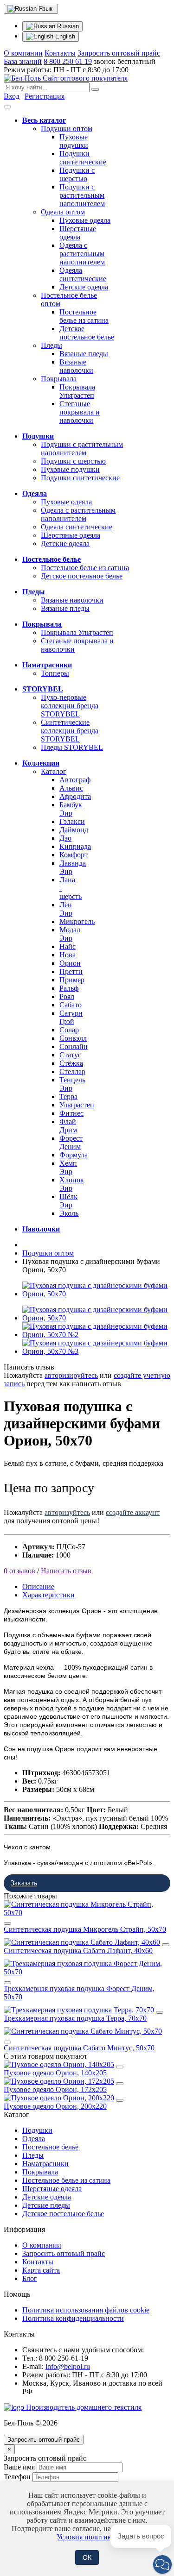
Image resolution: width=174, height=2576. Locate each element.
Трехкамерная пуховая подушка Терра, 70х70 (75, 2018)
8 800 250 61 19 (68, 61)
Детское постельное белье (87, 333)
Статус (70, 1055)
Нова (68, 955)
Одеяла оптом (63, 212)
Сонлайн (74, 1046)
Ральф (69, 988)
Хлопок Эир (72, 1184)
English (64, 36)
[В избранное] (7, 1923)
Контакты (60, 53)
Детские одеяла (84, 287)
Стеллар (72, 1071)
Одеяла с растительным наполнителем (82, 254)
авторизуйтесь (67, 1512)
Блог (30, 2278)
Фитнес (71, 1113)
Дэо (65, 838)
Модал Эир (70, 934)
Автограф (75, 780)
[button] (162, 2564)
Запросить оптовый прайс (119, 53)
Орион (70, 963)
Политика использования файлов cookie (86, 2310)
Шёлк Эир (68, 1201)
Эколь (69, 1213)
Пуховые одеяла (85, 220)
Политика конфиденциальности (73, 2318)
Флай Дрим (68, 1126)
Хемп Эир (68, 1167)
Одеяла (34, 2139)
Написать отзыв (66, 1571)
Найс (68, 946)
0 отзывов (19, 1571)
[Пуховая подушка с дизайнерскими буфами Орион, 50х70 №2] (96, 1335)
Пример (72, 980)
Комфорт (74, 855)
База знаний (23, 61)
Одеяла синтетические (83, 274)
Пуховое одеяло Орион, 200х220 (55, 2106)
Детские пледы (46, 2205)
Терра (68, 1096)
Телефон (17, 2477)
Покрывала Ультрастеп (77, 391)
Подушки (37, 2130)
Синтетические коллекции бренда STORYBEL (70, 731)
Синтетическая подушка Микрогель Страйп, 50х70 (85, 1929)
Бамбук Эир (71, 809)
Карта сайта (41, 2270)
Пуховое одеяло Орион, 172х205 (55, 2089)
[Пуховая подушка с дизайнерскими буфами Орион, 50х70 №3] (96, 1351)
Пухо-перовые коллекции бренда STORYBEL (70, 706)
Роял (67, 996)
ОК (87, 2557)
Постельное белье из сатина (84, 316)
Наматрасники (45, 2164)
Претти (71, 971)
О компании (23, 53)
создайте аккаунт (133, 1512)
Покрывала (59, 379)
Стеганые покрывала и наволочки (80, 412)
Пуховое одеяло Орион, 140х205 (55, 2073)
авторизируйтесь (71, 1375)
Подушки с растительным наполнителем (82, 195)
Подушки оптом (67, 129)
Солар (69, 1030)
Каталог (54, 771)
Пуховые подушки (74, 141)
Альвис (71, 788)
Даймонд (74, 830)
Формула (74, 1155)
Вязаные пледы (84, 354)
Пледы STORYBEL (72, 747)
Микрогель (77, 921)
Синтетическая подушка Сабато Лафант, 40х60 (78, 1951)
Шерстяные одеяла (78, 233)
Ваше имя (19, 2467)
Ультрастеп (77, 1105)
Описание (38, 1586)
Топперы (55, 673)
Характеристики (48, 1595)
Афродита (75, 796)
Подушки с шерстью (77, 174)
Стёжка (71, 1063)
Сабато (71, 1005)
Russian (67, 26)
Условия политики (86, 2537)
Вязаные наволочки (76, 366)
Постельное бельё (50, 2147)
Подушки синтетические (83, 158)
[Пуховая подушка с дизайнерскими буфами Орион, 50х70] (96, 1294)
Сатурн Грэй (71, 1017)
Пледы (52, 345)
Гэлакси (72, 821)
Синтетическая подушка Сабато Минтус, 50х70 (79, 2048)
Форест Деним (71, 1142)
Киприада (75, 846)
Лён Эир (66, 909)
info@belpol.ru (68, 2366)
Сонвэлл (73, 1038)
